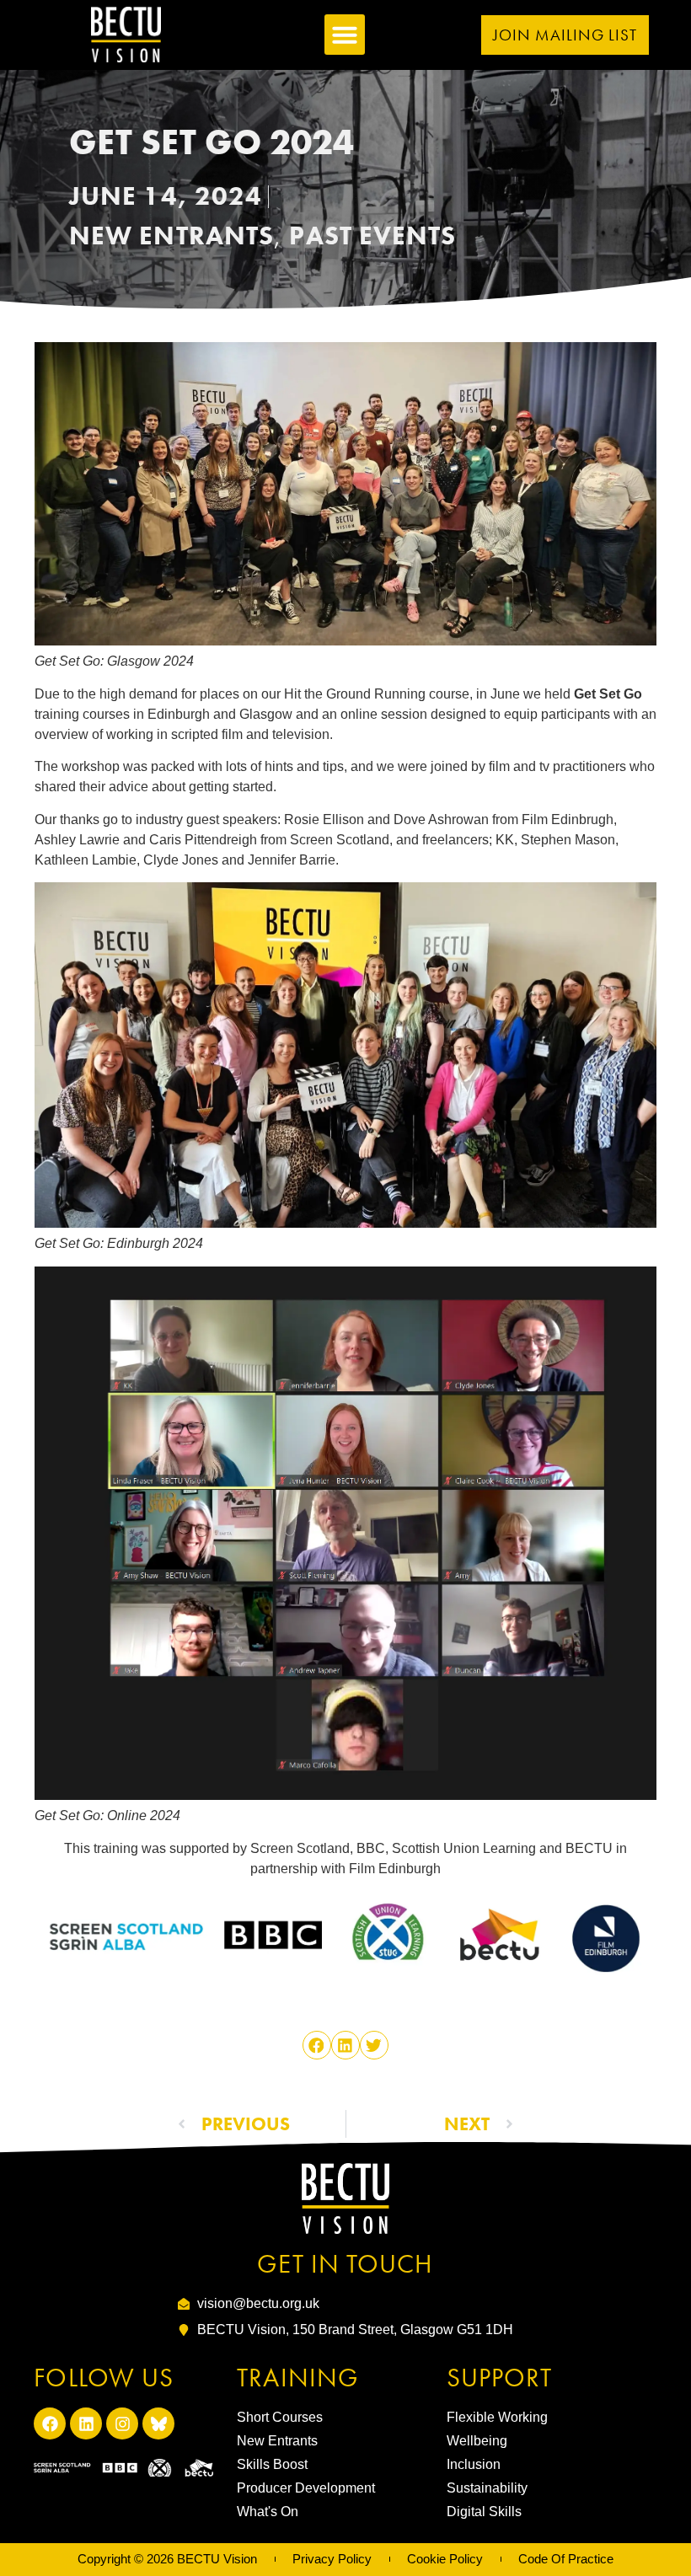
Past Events (372, 236)
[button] (345, 35)
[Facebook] (50, 2423)
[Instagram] (122, 2423)
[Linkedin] (86, 2423)
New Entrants (171, 236)
